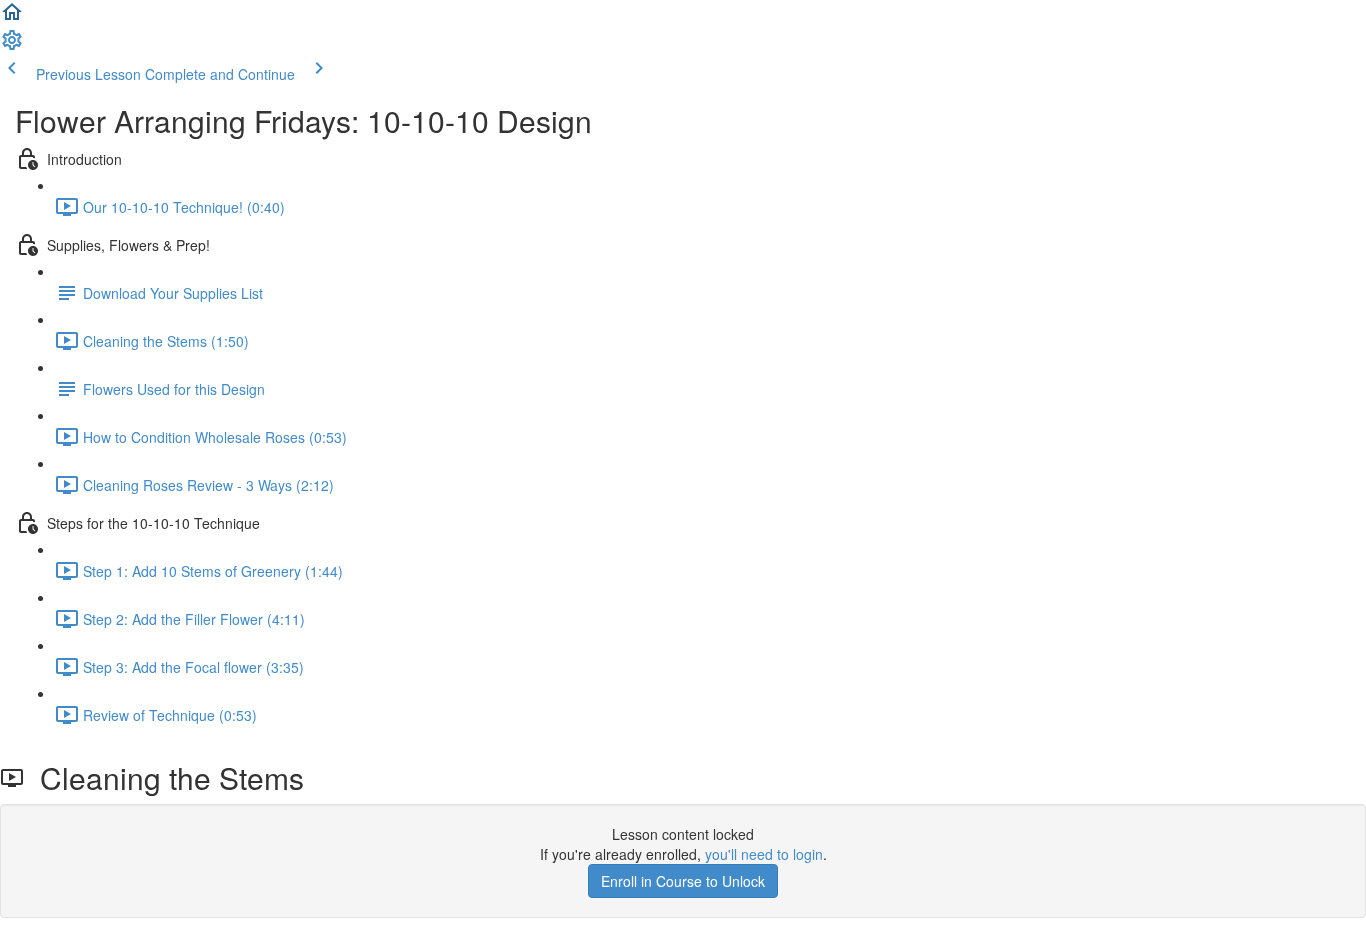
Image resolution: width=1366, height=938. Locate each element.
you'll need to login (764, 854)
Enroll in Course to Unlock (683, 881)
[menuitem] (12, 46)
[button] (12, 18)
